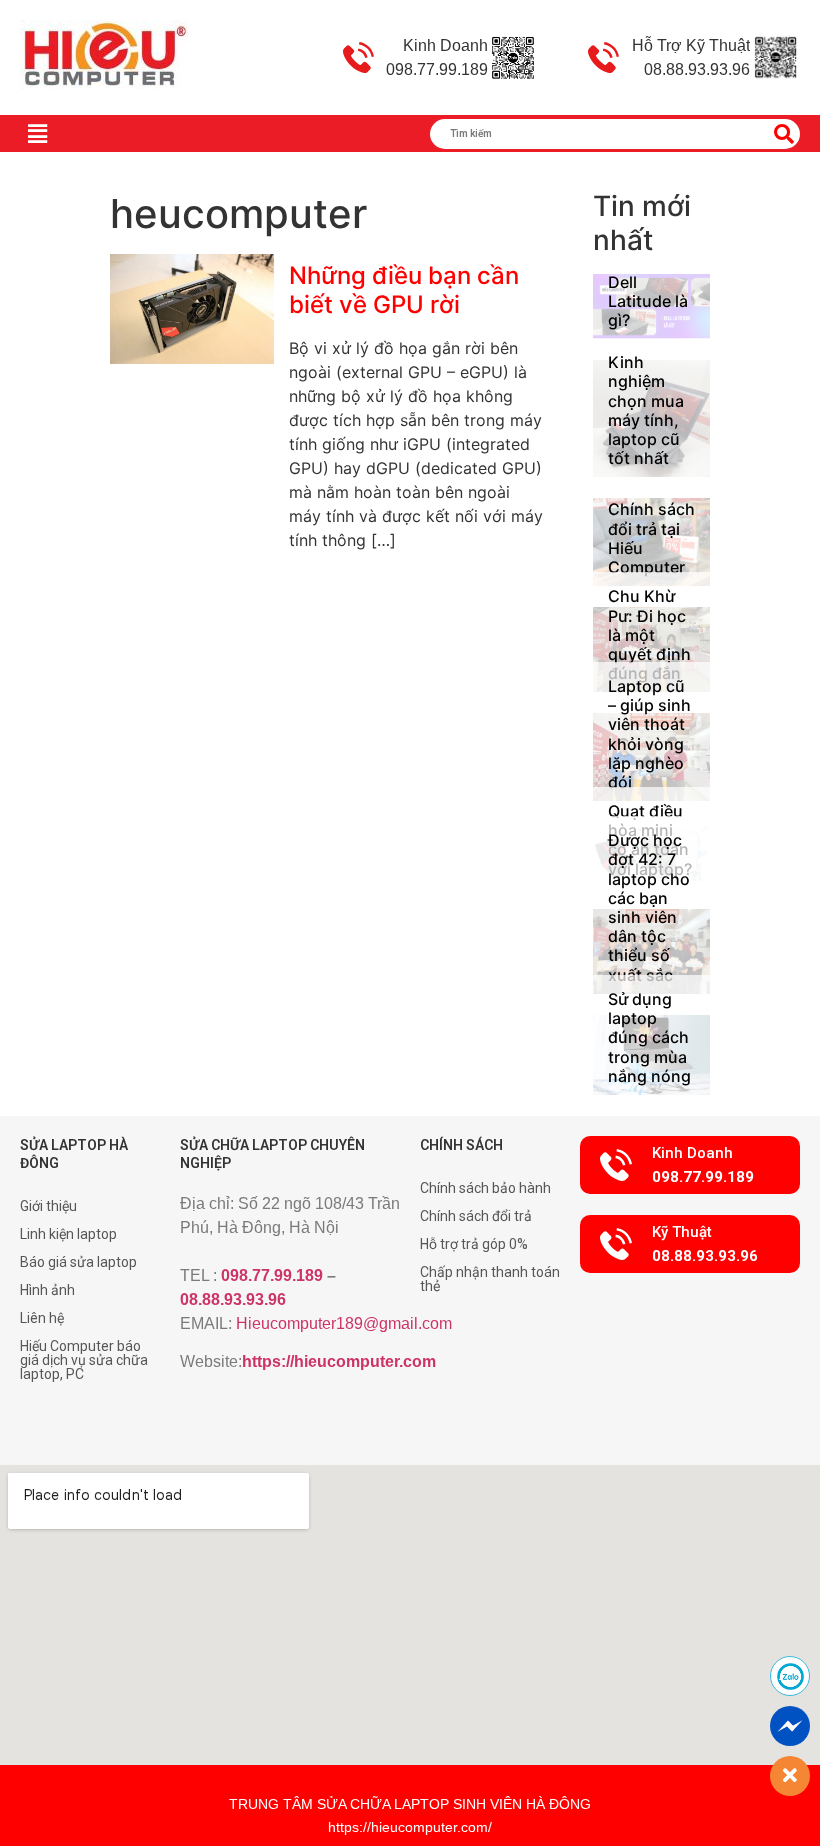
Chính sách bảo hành (485, 1188)
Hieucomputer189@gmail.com (344, 1323)
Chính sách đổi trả (476, 1216)
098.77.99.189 (272, 1275)
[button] (690, 1165)
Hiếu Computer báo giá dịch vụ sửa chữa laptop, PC (84, 1360)
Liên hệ (42, 1318)
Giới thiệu (48, 1206)
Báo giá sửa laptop (78, 1262)
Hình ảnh (47, 1290)
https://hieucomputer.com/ (410, 1827)
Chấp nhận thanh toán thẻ (490, 1279)
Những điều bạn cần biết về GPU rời (404, 290)
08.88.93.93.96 (233, 1299)
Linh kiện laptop (68, 1234)
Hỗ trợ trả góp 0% (474, 1244)
